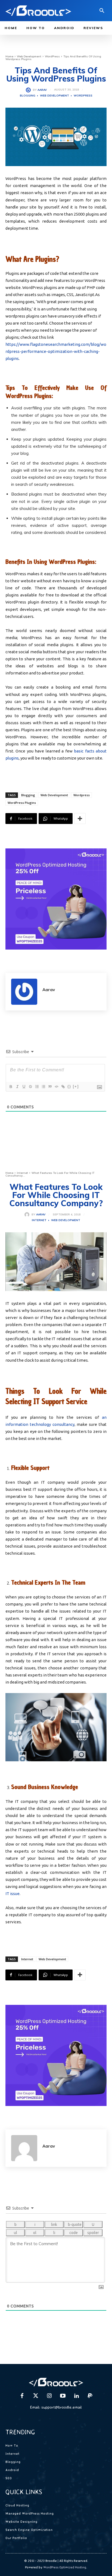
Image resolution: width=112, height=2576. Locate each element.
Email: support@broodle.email (56, 2407)
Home (9, 56)
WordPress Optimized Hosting (65, 2567)
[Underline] (24, 1087)
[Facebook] (22, 2396)
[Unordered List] (43, 1087)
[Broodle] (38, 11)
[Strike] (30, 1087)
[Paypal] (90, 2396)
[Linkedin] (76, 2396)
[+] (76, 1086)
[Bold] (11, 1087)
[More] (80, 819)
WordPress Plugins (22, 803)
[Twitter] (36, 2396)
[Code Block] (56, 1087)
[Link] (63, 1087)
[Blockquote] (50, 1087)
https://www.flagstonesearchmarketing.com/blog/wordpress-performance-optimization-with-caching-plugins (56, 351)
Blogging (28, 96)
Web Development (29, 56)
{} (69, 1086)
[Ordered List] (37, 1087)
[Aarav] (29, 90)
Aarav (42, 90)
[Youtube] (63, 2396)
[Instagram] (49, 2396)
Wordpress (82, 795)
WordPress (52, 56)
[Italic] (17, 1087)
